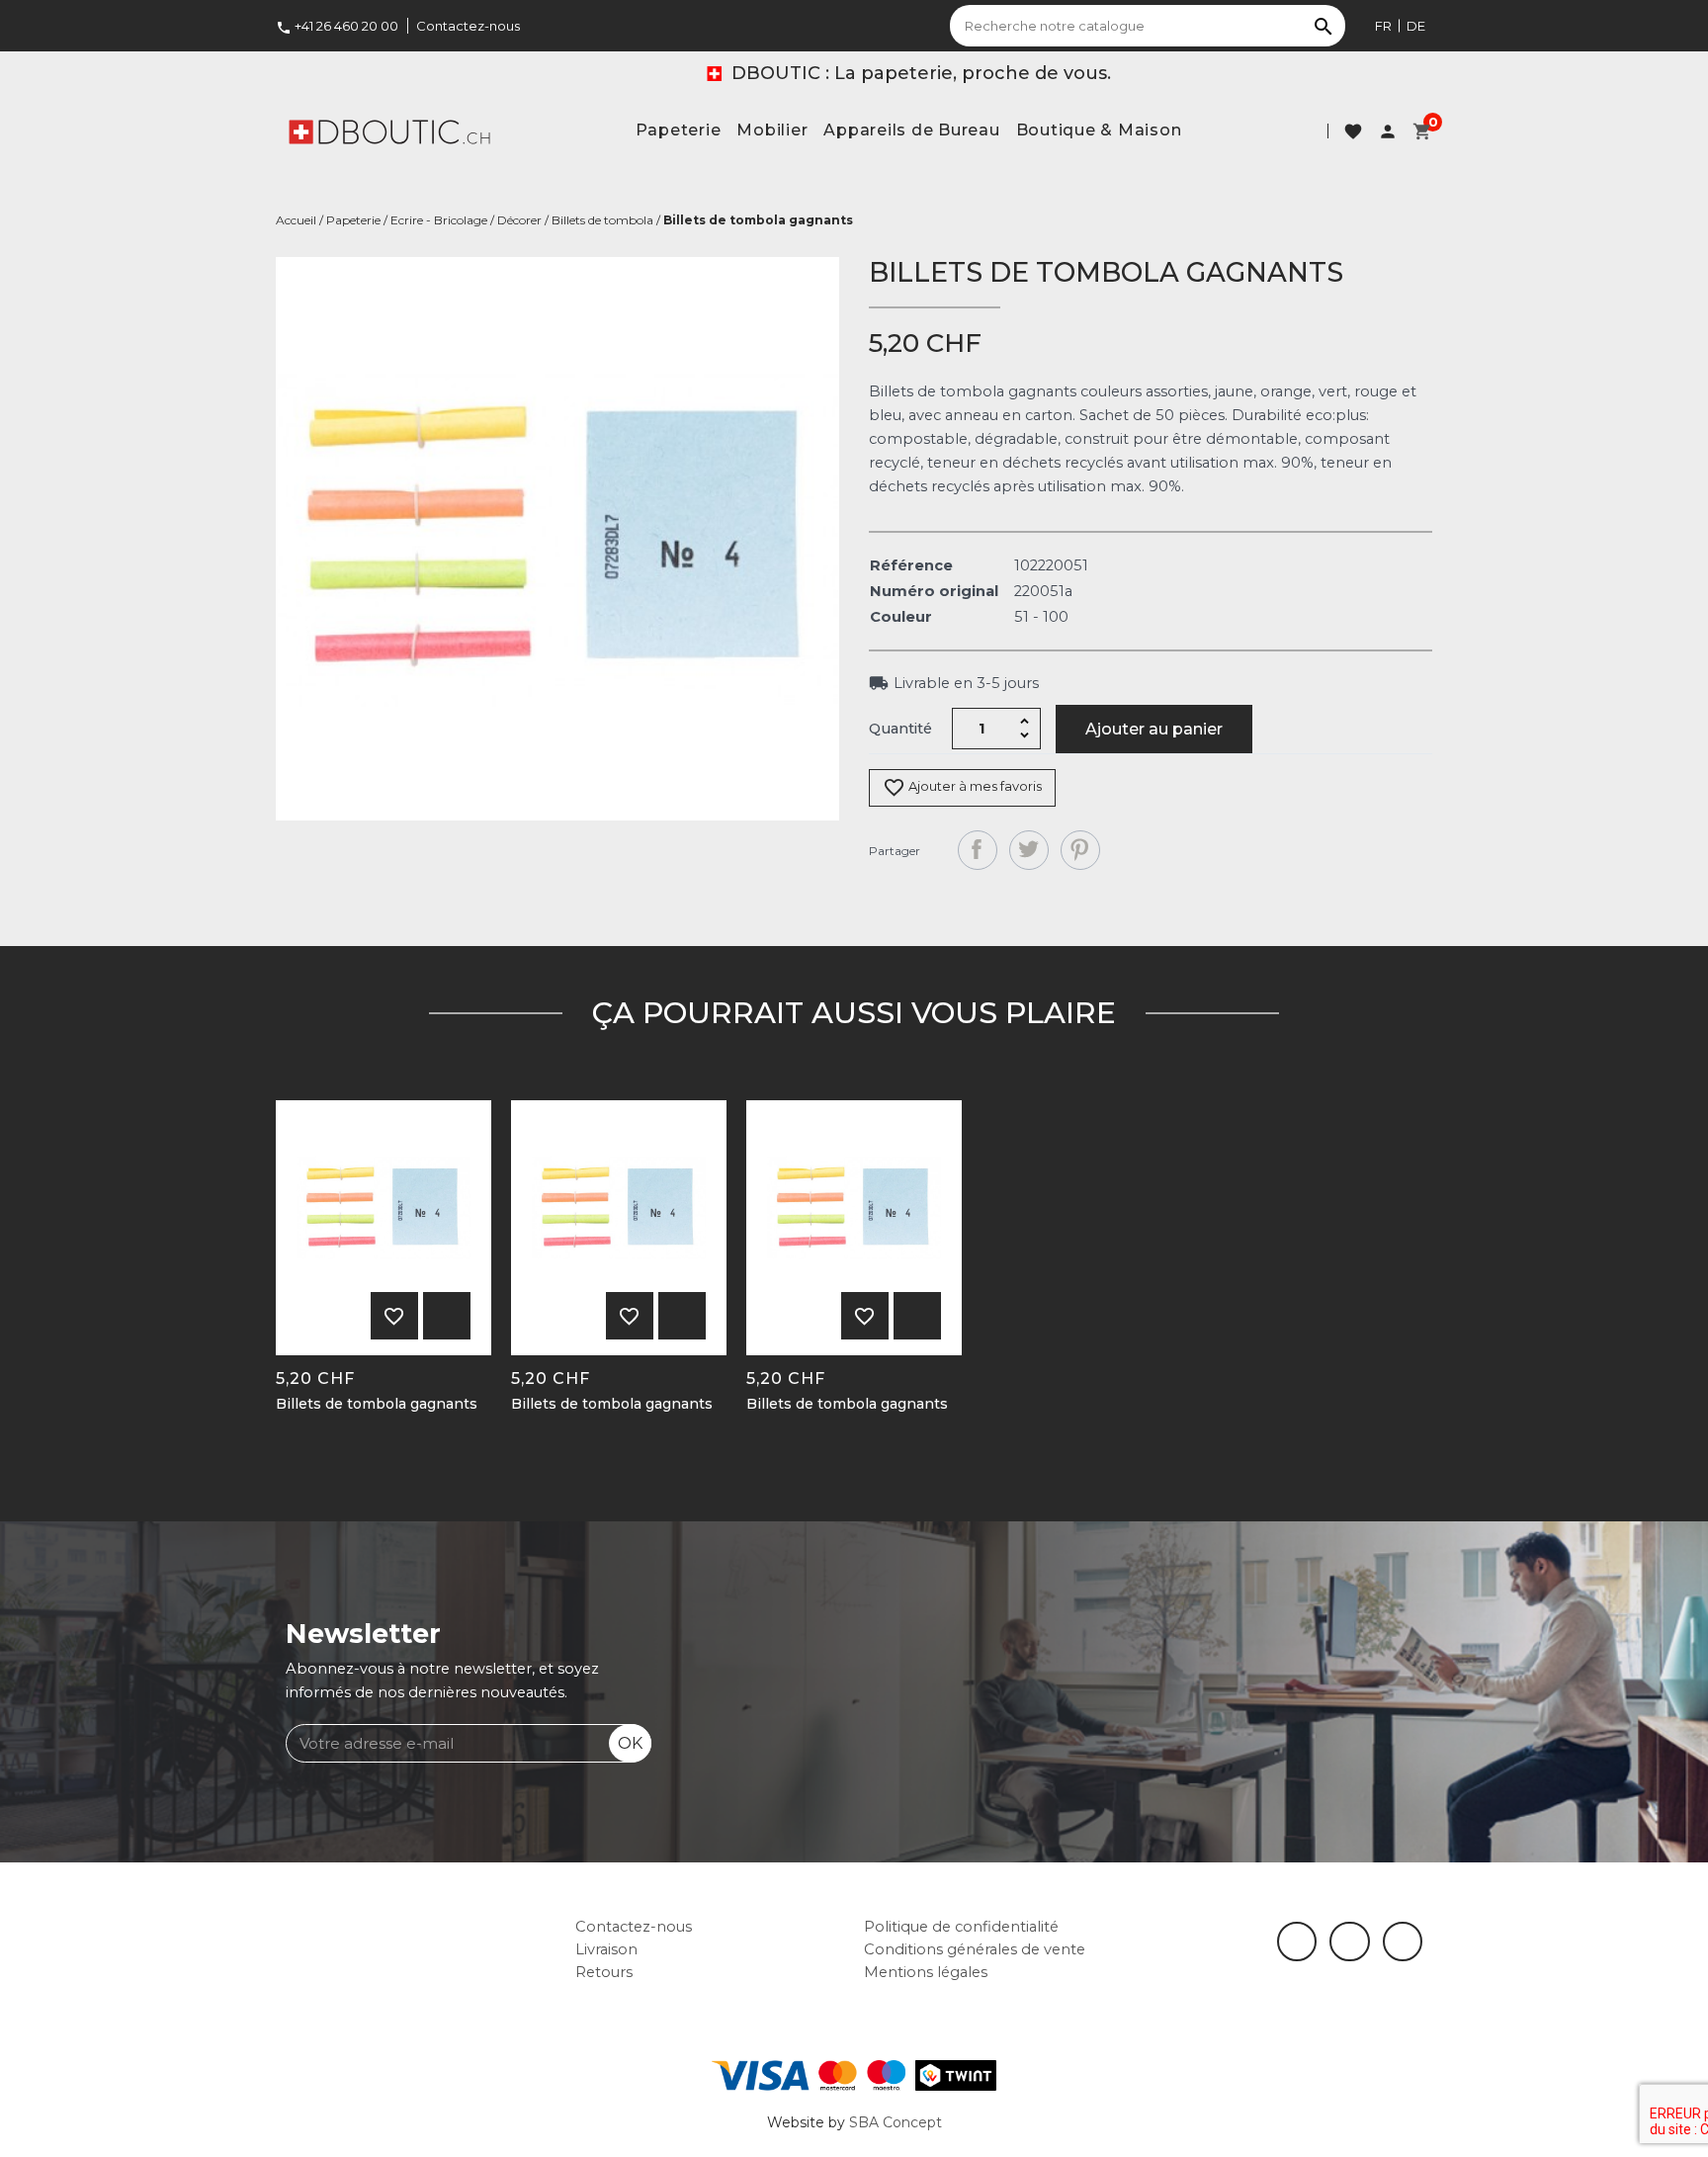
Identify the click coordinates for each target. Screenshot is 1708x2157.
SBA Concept (896, 2122)
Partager (978, 850)
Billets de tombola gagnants (377, 1404)
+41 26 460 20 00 (337, 26)
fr (1383, 26)
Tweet (1029, 850)
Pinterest (1080, 850)
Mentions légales (926, 1972)
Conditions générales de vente (975, 1949)
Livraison (606, 1949)
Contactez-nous (468, 26)
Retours (604, 1972)
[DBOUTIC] (389, 130)
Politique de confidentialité (961, 1927)
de (1416, 26)
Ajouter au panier (1154, 729)
